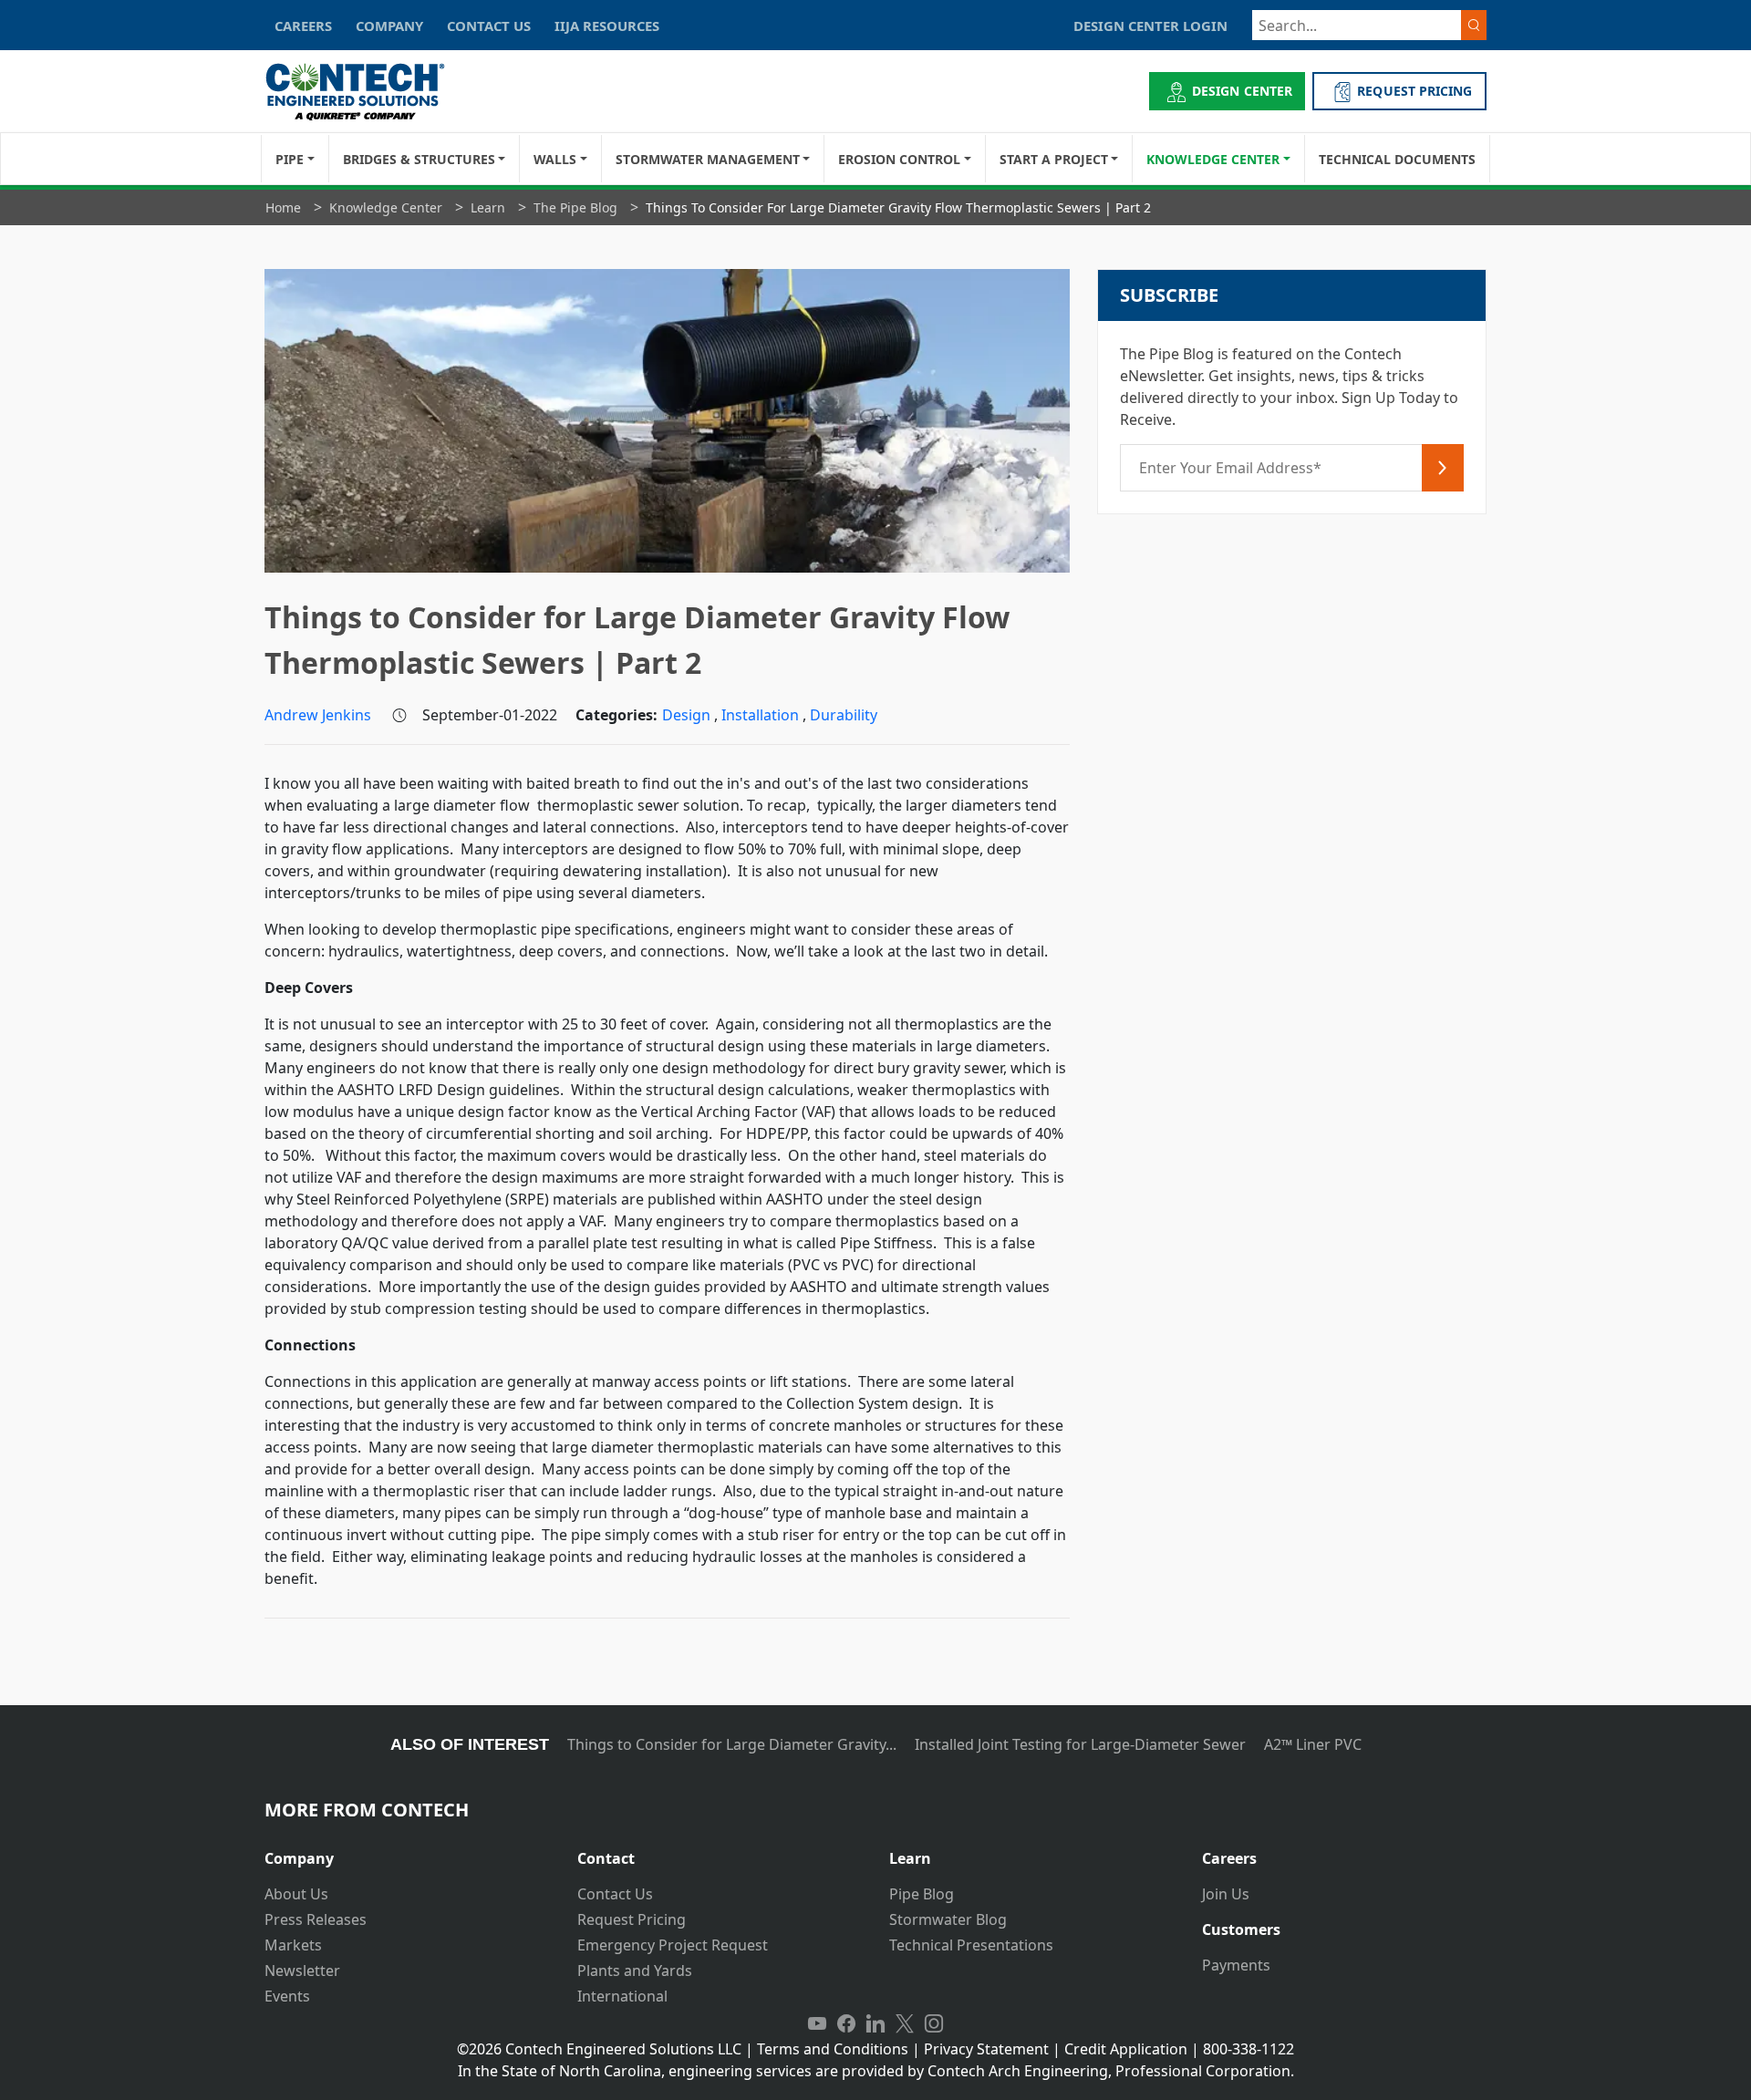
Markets (293, 1945)
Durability (844, 715)
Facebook (846, 2023)
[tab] (407, 1852)
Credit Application (1126, 2049)
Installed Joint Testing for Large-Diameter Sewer (1080, 1744)
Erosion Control (899, 159)
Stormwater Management (708, 159)
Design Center (1242, 91)
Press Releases (316, 1919)
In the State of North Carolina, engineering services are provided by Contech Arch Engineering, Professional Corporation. (876, 2071)
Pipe (290, 159)
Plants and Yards (635, 1971)
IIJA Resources (607, 26)
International (622, 1996)
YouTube (817, 2023)
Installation (762, 715)
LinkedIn (875, 2023)
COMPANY (389, 26)
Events (287, 1996)
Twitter (905, 2023)
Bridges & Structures (419, 159)
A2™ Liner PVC (1313, 1744)
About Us (296, 1894)
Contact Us (615, 1894)
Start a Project (1054, 159)
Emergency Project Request (673, 1945)
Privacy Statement (986, 2049)
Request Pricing (632, 1919)
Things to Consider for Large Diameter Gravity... (732, 1744)
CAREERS (303, 26)
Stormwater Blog (948, 1919)
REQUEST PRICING (1414, 91)
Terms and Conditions (833, 2049)
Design (688, 715)
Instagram (934, 2023)
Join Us (1226, 1894)
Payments (1236, 1965)
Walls (555, 159)
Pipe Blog (922, 1894)
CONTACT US (489, 26)
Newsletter (302, 1971)
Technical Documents (1397, 159)
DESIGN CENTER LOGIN (1150, 26)
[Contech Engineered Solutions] (367, 92)
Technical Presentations (971, 1945)
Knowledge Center (1213, 159)
